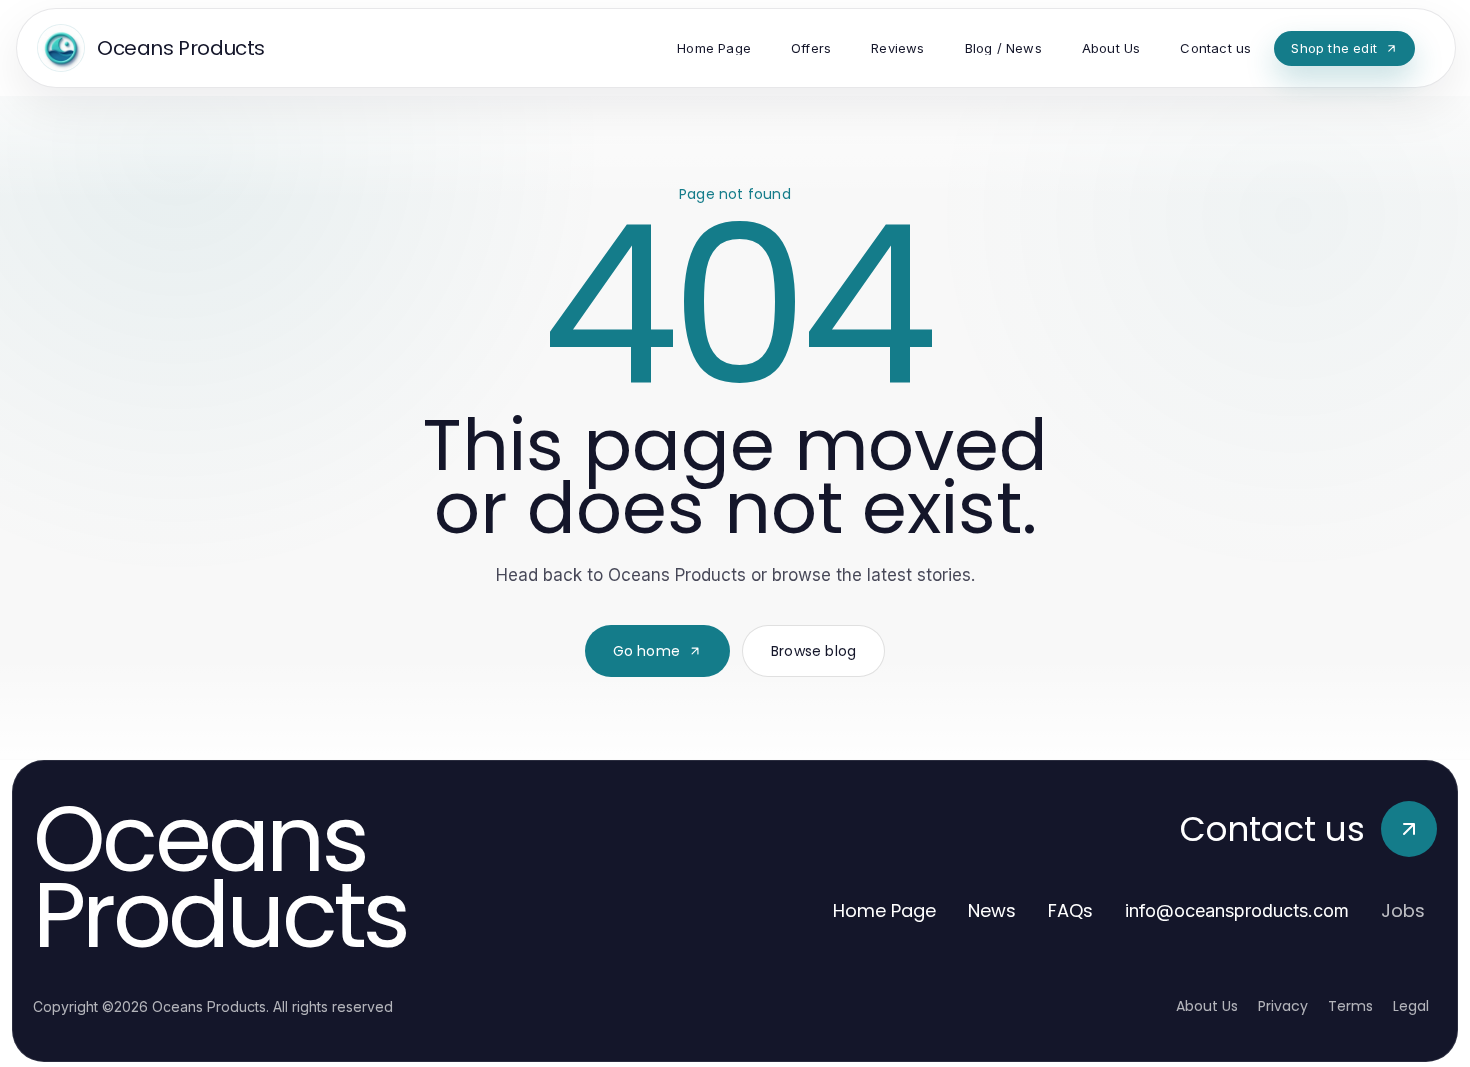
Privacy (1283, 1006)
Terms (1350, 1006)
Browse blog (813, 651)
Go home (646, 651)
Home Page (884, 910)
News (992, 910)
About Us (1207, 1006)
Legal (1411, 1006)
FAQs (1070, 910)
